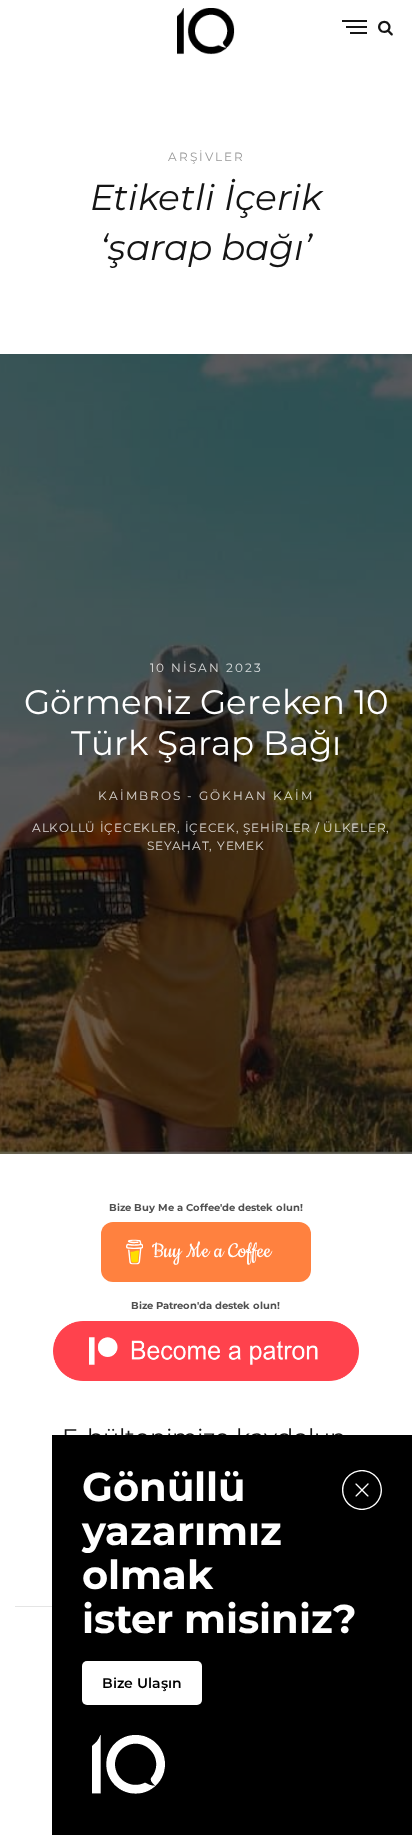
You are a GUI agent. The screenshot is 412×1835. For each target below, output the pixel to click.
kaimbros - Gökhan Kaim (206, 795)
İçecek (210, 826)
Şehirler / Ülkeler (314, 826)
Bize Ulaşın (142, 1683)
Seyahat (178, 844)
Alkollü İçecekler (104, 826)
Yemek (241, 844)
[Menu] (354, 28)
